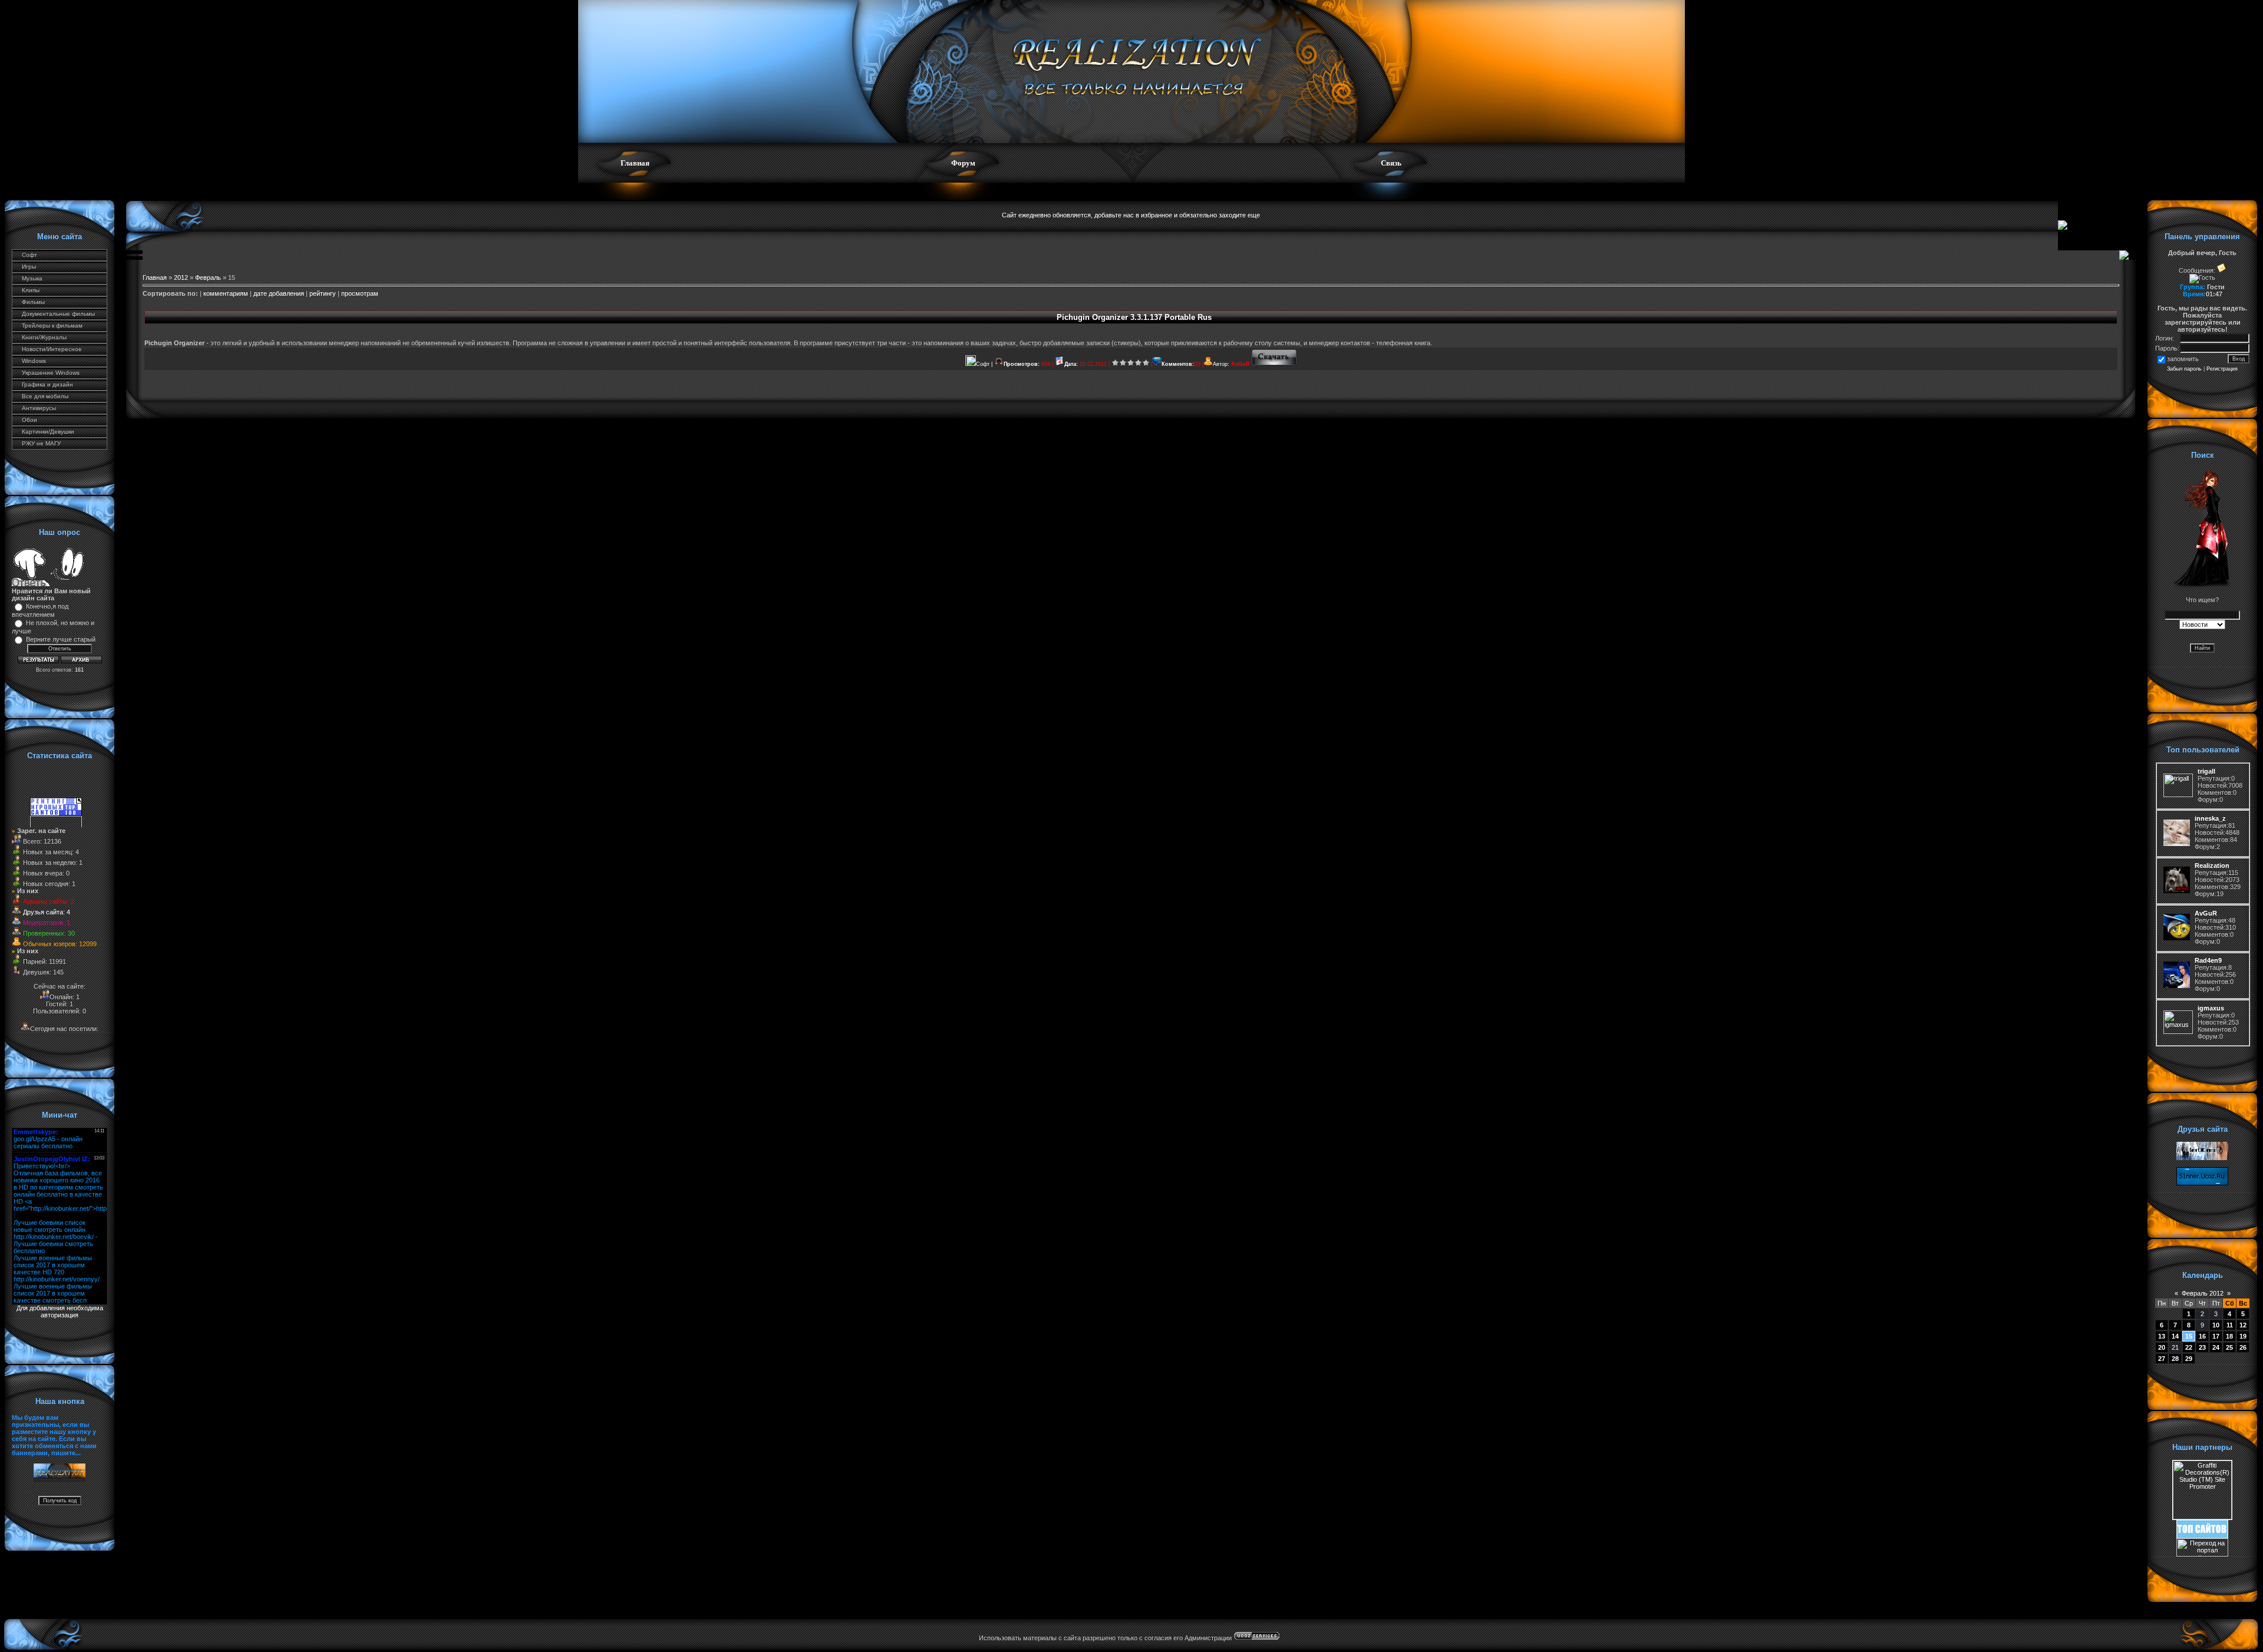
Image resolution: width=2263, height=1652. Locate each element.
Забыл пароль (2184, 369)
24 (2216, 1347)
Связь (1391, 163)
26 (2243, 1347)
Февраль (208, 277)
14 (2175, 1336)
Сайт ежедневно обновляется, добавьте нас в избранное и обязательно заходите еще (1131, 215)
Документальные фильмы (58, 314)
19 (2243, 1336)
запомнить (2183, 359)
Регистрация (2222, 369)
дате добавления (279, 293)
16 (2202, 1336)
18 (2229, 1336)
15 (2189, 1336)
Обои (29, 420)
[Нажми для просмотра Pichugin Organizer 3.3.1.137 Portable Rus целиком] (1274, 364)
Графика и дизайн (47, 384)
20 (2162, 1347)
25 (2229, 1347)
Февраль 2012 (2203, 1293)
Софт (29, 255)
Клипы (31, 290)
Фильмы (33, 302)
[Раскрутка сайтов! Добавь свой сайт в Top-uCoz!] (2202, 1536)
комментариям (226, 293)
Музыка (32, 278)
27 (2162, 1359)
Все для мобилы (45, 396)
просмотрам (360, 293)
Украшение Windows (51, 373)
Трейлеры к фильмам (52, 326)
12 (2243, 1325)
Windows (34, 361)
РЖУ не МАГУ (41, 443)
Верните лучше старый (61, 639)
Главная (635, 163)
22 (2189, 1347)
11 (2230, 1325)
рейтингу (323, 293)
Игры (29, 267)
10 (2216, 1325)
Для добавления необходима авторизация (60, 1311)
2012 (181, 277)
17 (2216, 1336)
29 (2189, 1359)
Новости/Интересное (52, 349)
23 (2202, 1347)
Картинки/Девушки (48, 432)
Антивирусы (39, 408)
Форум (963, 163)
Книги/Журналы (44, 337)
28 (2175, 1359)
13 (2162, 1336)
